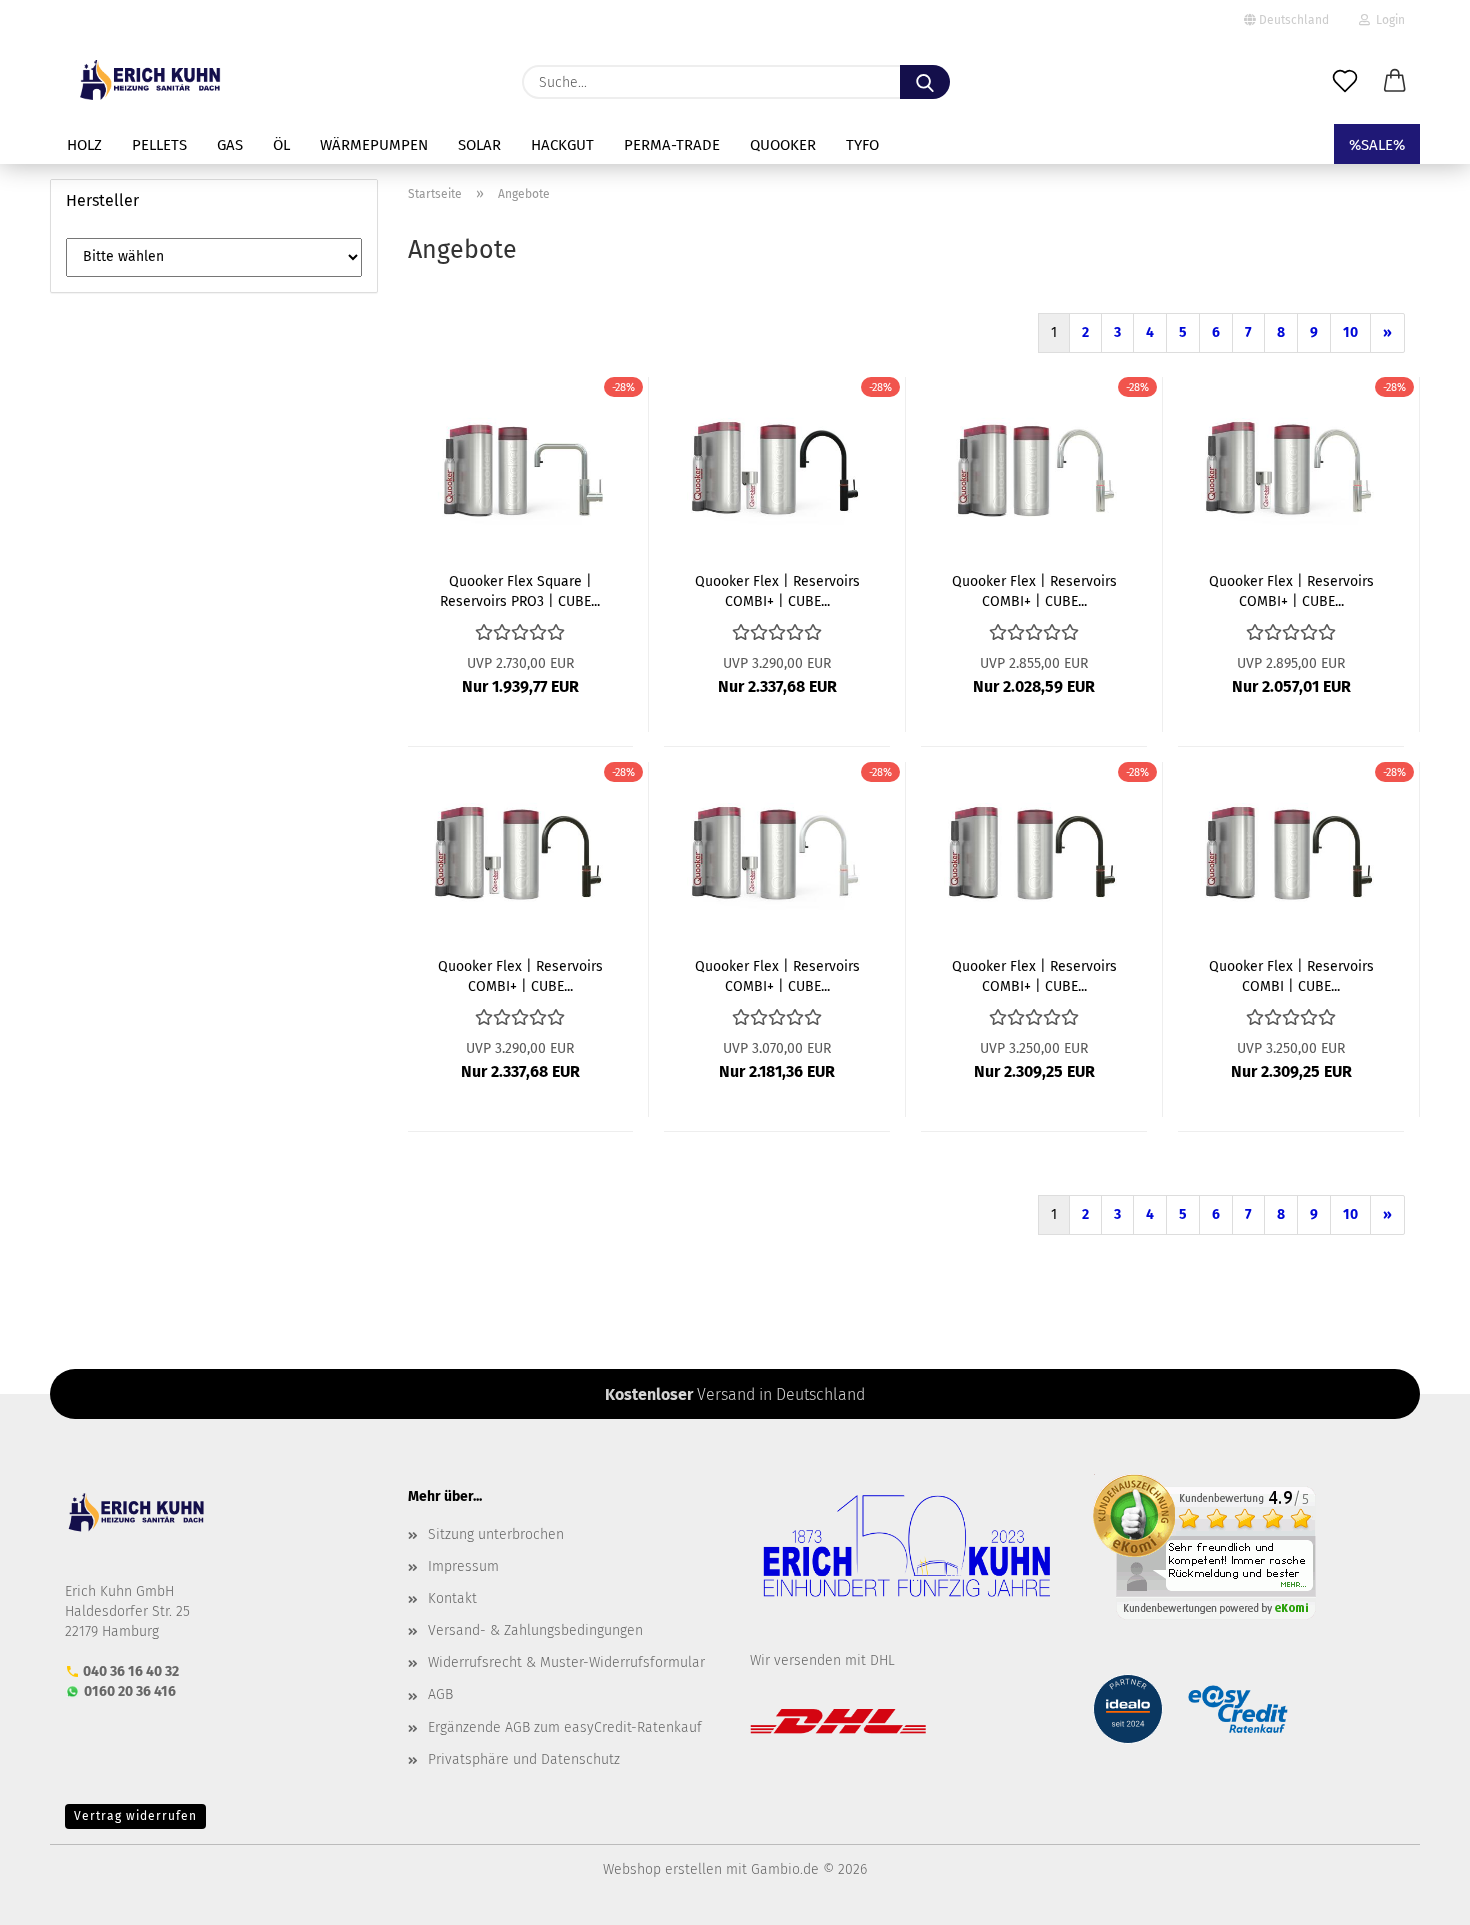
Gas (230, 145)
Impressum (463, 1566)
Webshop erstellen (662, 1869)
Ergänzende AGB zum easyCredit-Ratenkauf (565, 1727)
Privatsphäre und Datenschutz (524, 1759)
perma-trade (672, 145)
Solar (479, 145)
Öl (281, 145)
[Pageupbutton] (1415, 1895)
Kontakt (452, 1598)
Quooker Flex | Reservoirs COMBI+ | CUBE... (777, 590)
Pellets (159, 145)
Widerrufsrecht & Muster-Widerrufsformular (566, 1662)
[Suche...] (925, 82)
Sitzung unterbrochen (496, 1534)
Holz (84, 145)
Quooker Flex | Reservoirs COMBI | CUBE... (1291, 975)
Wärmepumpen (374, 145)
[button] (1395, 82)
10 (1350, 332)
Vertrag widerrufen (135, 1816)
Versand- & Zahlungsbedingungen (535, 1630)
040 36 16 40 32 (131, 1671)
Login (1387, 20)
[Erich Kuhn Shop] (150, 80)
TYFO (862, 145)
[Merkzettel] (1345, 82)
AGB (440, 1694)
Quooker (783, 145)
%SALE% (1377, 145)
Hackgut (562, 145)
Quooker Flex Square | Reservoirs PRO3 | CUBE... (520, 590)
